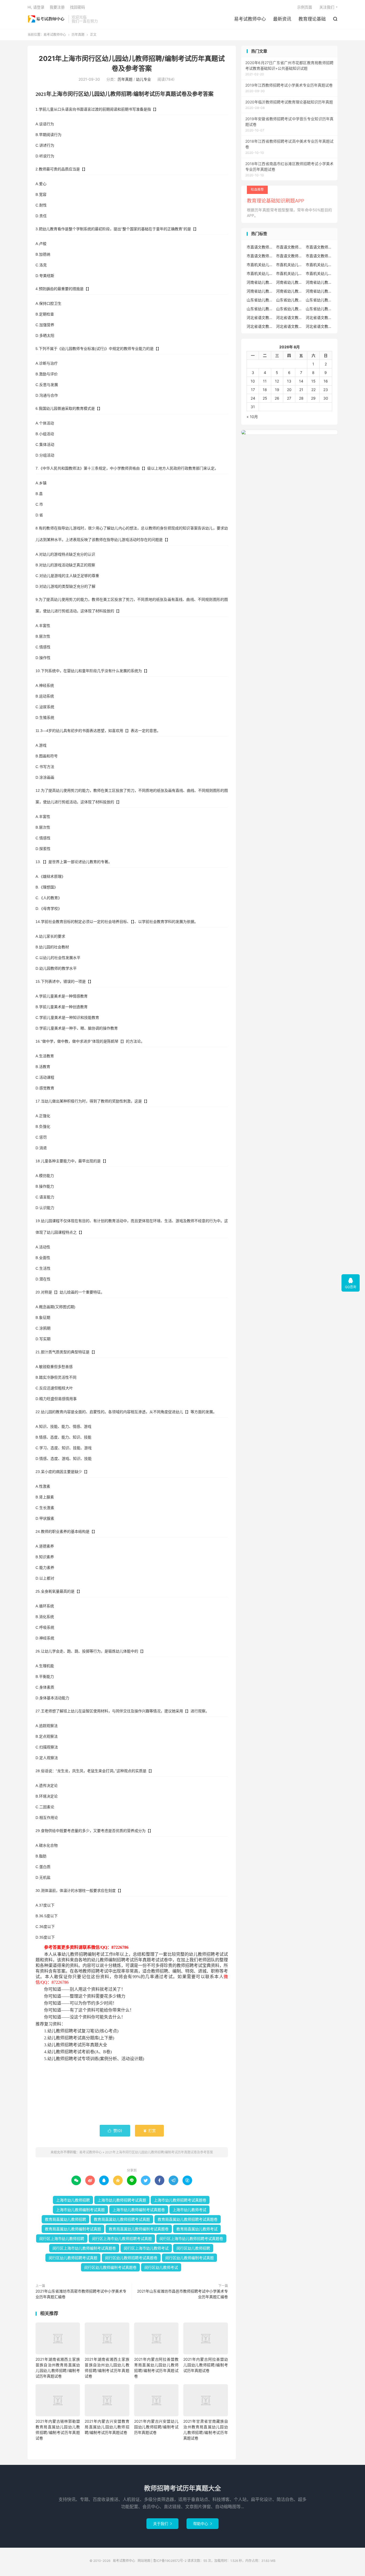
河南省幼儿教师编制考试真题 (289, 291)
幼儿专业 (143, 79)
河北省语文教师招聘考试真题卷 (319, 317)
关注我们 (327, 7)
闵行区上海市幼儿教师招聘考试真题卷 (191, 2238)
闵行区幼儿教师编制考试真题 (189, 2258)
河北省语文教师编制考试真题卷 (289, 326)
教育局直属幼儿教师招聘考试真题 (122, 2219)
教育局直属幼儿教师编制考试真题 (73, 2229)
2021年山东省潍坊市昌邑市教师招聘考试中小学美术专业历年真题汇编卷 (183, 2294)
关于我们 (162, 2524)
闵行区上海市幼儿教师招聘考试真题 (122, 2238)
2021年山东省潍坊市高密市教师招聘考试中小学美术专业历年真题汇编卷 (81, 2294)
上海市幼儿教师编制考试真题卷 (139, 2210)
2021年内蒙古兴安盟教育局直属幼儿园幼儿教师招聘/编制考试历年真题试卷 (107, 2427)
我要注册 (57, 7)
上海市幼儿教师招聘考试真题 (122, 2200)
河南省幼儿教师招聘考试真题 (319, 282)
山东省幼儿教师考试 (289, 300)
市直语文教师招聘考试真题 (289, 247)
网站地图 (144, 2561)
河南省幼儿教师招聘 (260, 282)
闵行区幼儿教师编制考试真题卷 (110, 2267)
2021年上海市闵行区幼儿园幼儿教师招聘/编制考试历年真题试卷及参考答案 (159, 2152)
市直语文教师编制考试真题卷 (289, 256)
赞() (115, 2131)
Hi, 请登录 (36, 7)
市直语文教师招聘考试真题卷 (319, 247)
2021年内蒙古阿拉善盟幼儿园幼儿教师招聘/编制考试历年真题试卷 (205, 2365)
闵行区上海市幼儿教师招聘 (62, 2238)
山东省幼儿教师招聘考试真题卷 (260, 309)
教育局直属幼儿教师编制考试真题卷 (139, 2229)
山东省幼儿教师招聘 (260, 300)
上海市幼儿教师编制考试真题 (80, 2210)
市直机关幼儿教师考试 (289, 265)
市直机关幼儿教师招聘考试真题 (319, 265)
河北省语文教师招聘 (260, 317)
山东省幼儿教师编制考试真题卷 (319, 309)
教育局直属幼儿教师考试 (197, 2229)
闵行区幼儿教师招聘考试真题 (73, 2258)
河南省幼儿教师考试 (289, 282)
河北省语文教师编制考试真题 (260, 326)
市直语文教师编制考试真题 (260, 256)
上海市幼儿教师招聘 (73, 2200)
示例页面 (305, 7)
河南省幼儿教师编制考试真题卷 (319, 291)
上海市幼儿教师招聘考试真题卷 (180, 2200)
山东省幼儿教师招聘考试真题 (319, 300)
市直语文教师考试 (319, 256)
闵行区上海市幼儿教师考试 (146, 2248)
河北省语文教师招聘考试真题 (289, 317)
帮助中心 (203, 2524)
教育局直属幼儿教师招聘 (65, 2219)
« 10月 (252, 417)
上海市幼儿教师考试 (189, 2210)
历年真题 (78, 35)
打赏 (149, 2131)
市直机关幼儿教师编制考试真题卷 (289, 273)
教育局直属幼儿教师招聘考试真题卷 (188, 2219)
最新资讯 (282, 19)
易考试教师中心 (47, 19)
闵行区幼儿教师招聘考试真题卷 (131, 2258)
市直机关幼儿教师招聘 (260, 265)
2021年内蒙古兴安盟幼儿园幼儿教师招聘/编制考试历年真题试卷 (156, 2427)
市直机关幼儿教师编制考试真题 (319, 273)
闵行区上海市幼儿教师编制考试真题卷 (84, 2248)
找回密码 (77, 7)
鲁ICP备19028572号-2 (170, 2561)
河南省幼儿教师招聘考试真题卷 (260, 291)
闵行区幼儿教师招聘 (193, 2248)
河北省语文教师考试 (319, 326)
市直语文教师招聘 (260, 247)
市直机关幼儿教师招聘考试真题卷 (260, 273)
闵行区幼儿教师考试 (161, 2267)
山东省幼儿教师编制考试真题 (289, 309)
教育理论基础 (312, 19)
